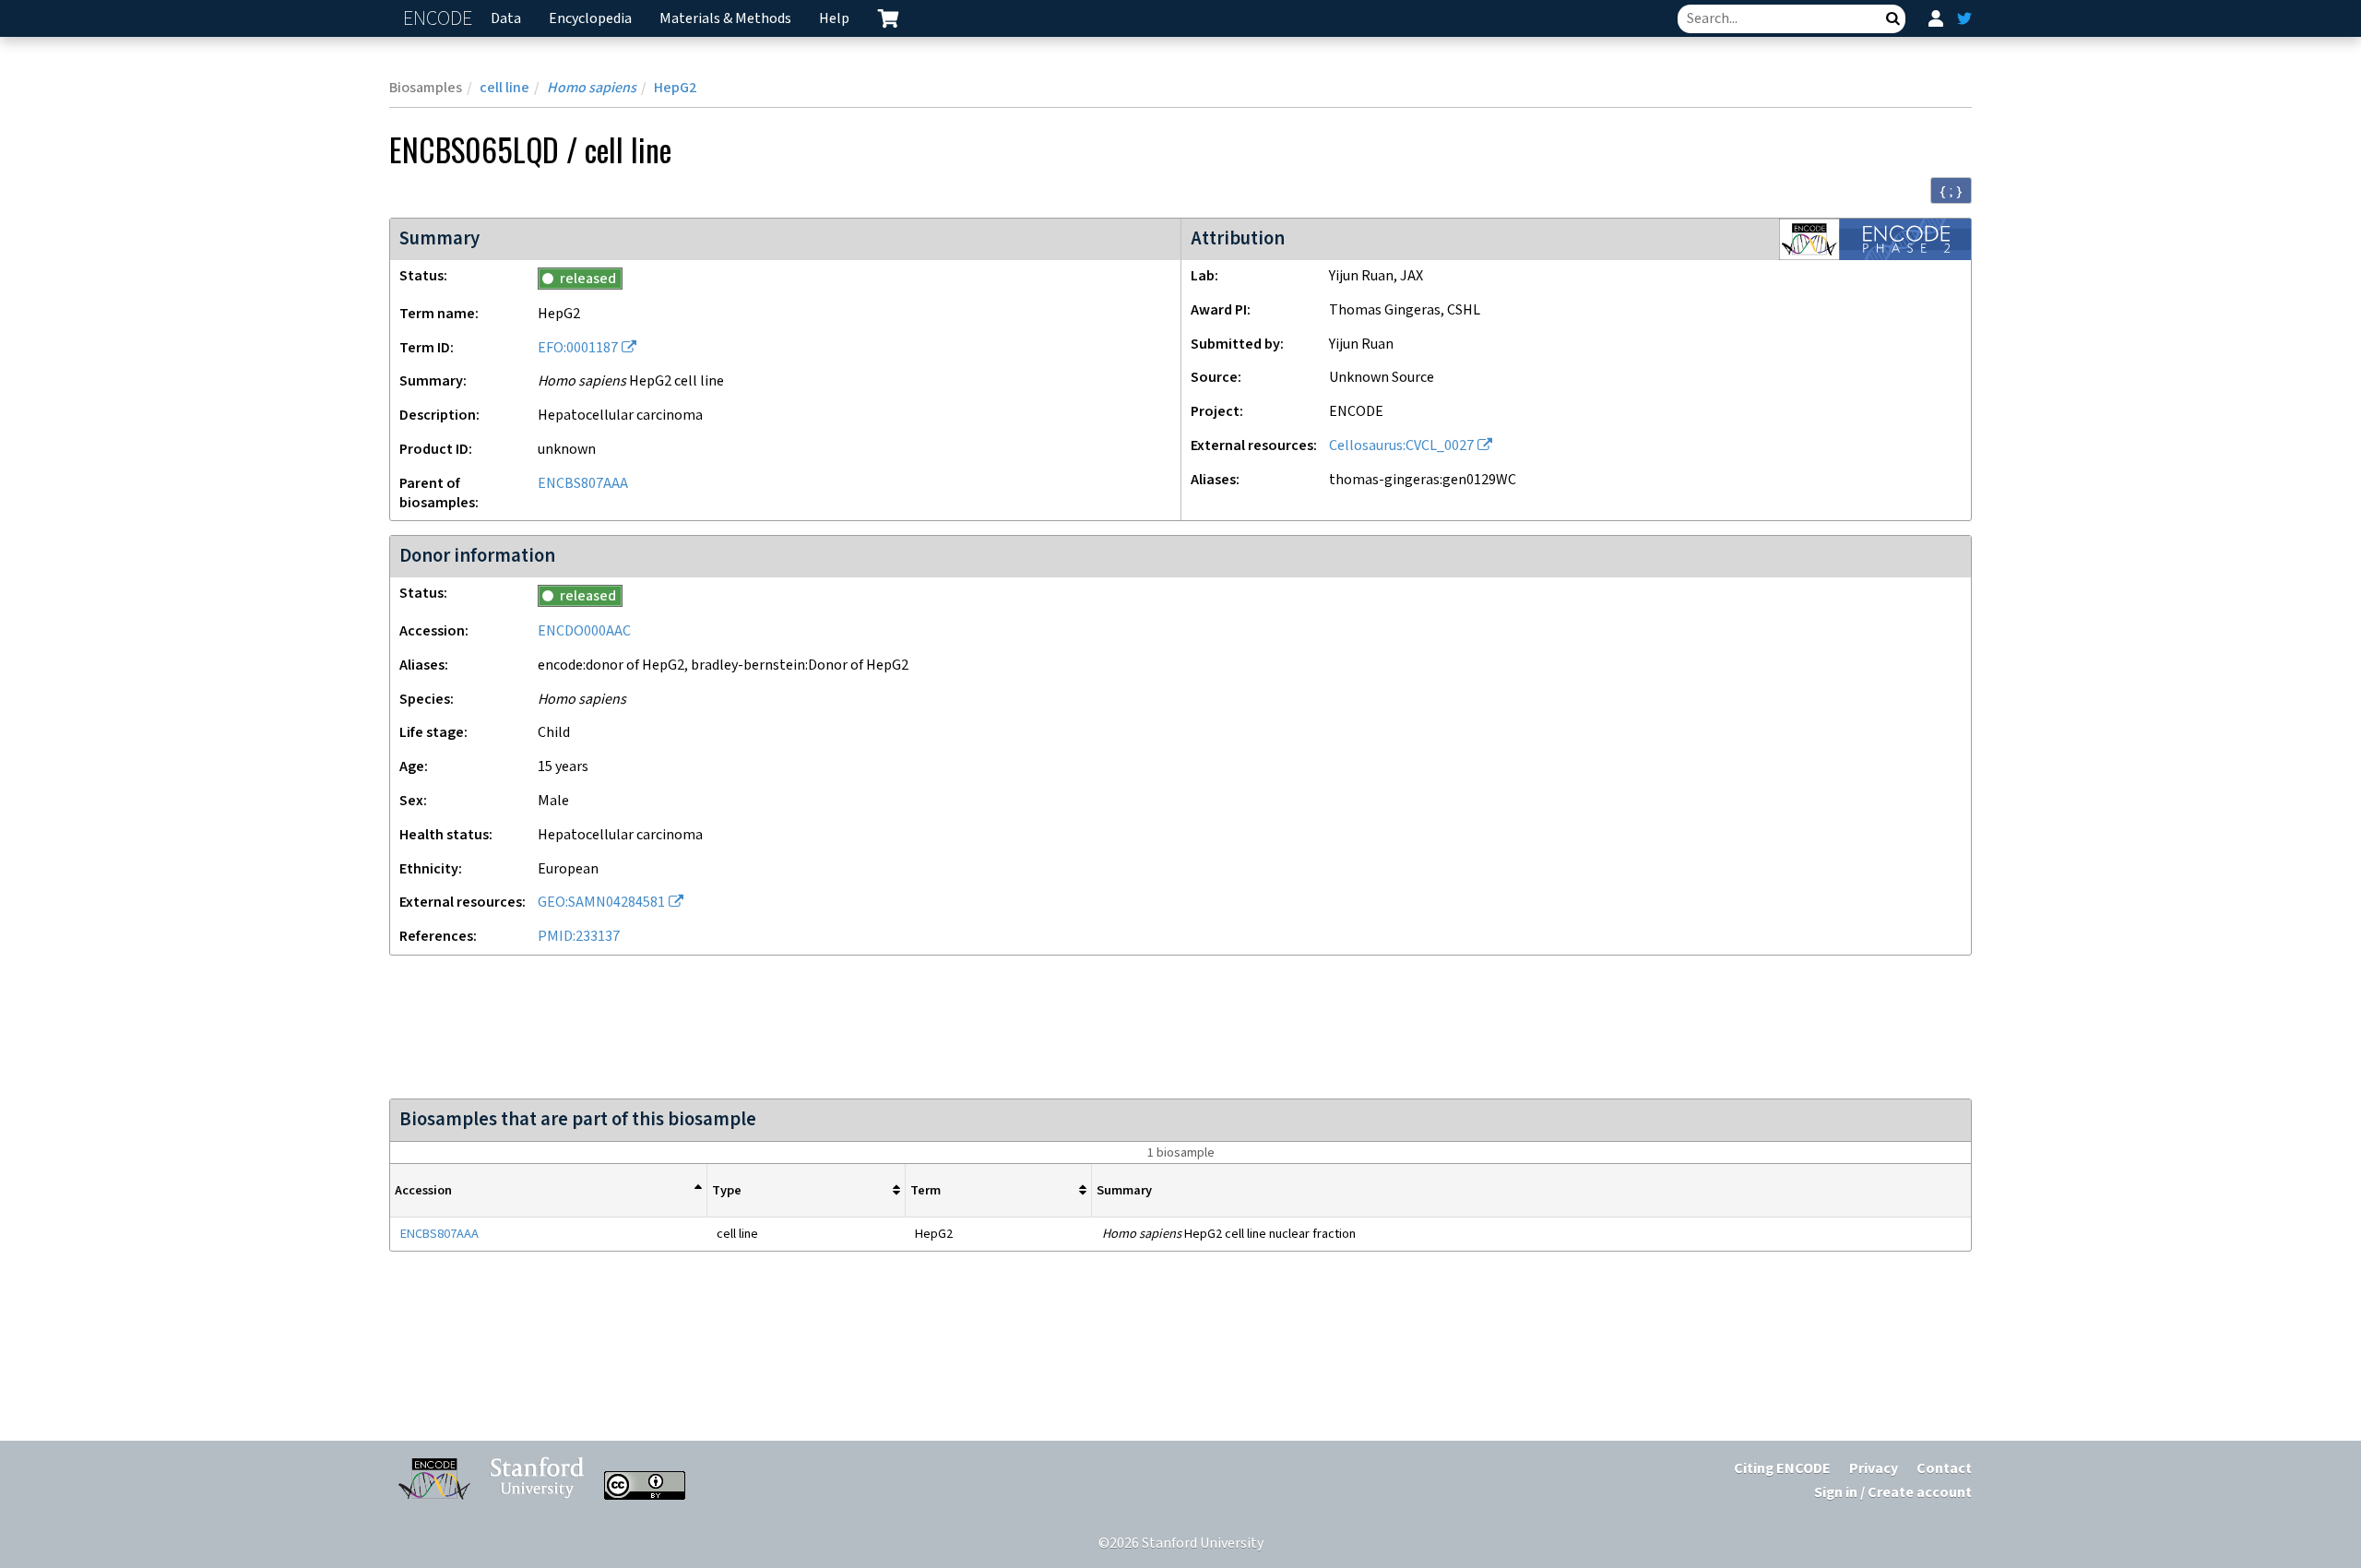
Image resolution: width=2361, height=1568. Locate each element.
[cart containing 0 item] (888, 18)
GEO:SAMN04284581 (601, 903)
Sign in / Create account (1893, 1493)
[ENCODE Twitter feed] (1964, 18)
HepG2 (675, 88)
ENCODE (440, 19)
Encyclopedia (590, 19)
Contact (1944, 1469)
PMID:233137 (579, 937)
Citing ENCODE (1782, 1469)
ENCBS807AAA (583, 484)
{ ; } (1951, 191)
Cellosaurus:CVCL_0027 (1401, 446)
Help (834, 19)
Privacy (1874, 1469)
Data (506, 19)
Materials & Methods (725, 19)
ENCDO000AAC (584, 631)
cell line (504, 88)
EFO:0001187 (578, 348)
